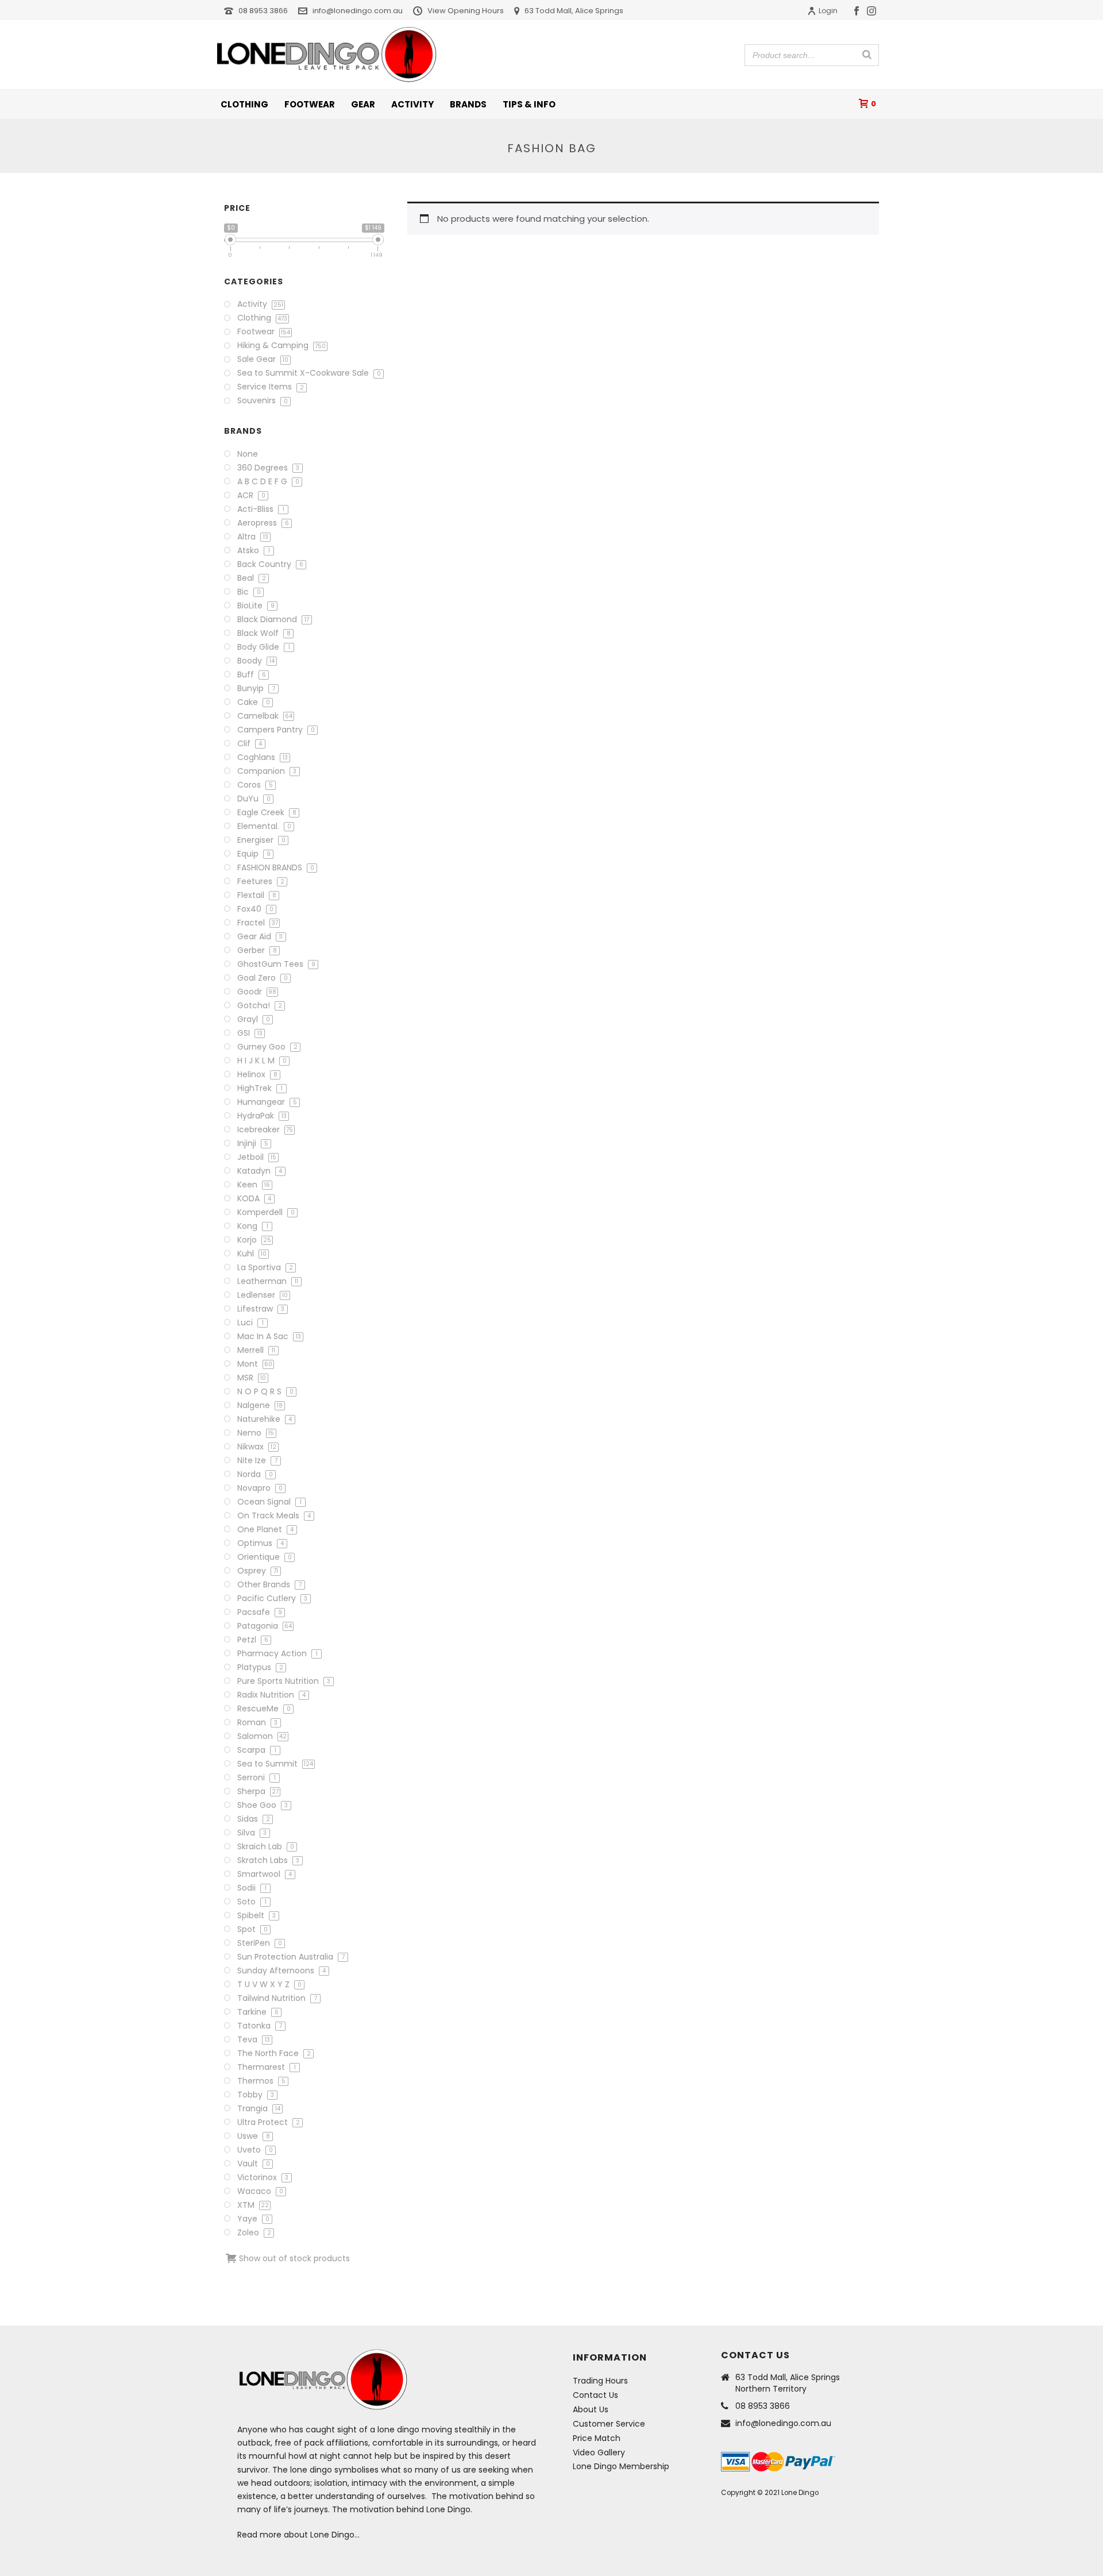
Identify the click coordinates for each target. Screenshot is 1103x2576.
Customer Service (609, 2424)
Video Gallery (599, 2452)
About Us (591, 2409)
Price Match (597, 2438)
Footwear (310, 104)
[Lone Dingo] (327, 55)
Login (828, 11)
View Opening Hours (466, 11)
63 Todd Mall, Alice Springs (574, 11)
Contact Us (595, 2395)
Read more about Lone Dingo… (298, 2535)
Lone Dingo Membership (621, 2466)
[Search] (867, 55)
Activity (412, 104)
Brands (468, 104)
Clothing (244, 104)
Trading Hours (600, 2381)
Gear (363, 104)
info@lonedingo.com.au (358, 11)
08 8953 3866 (263, 11)
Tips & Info (529, 104)
